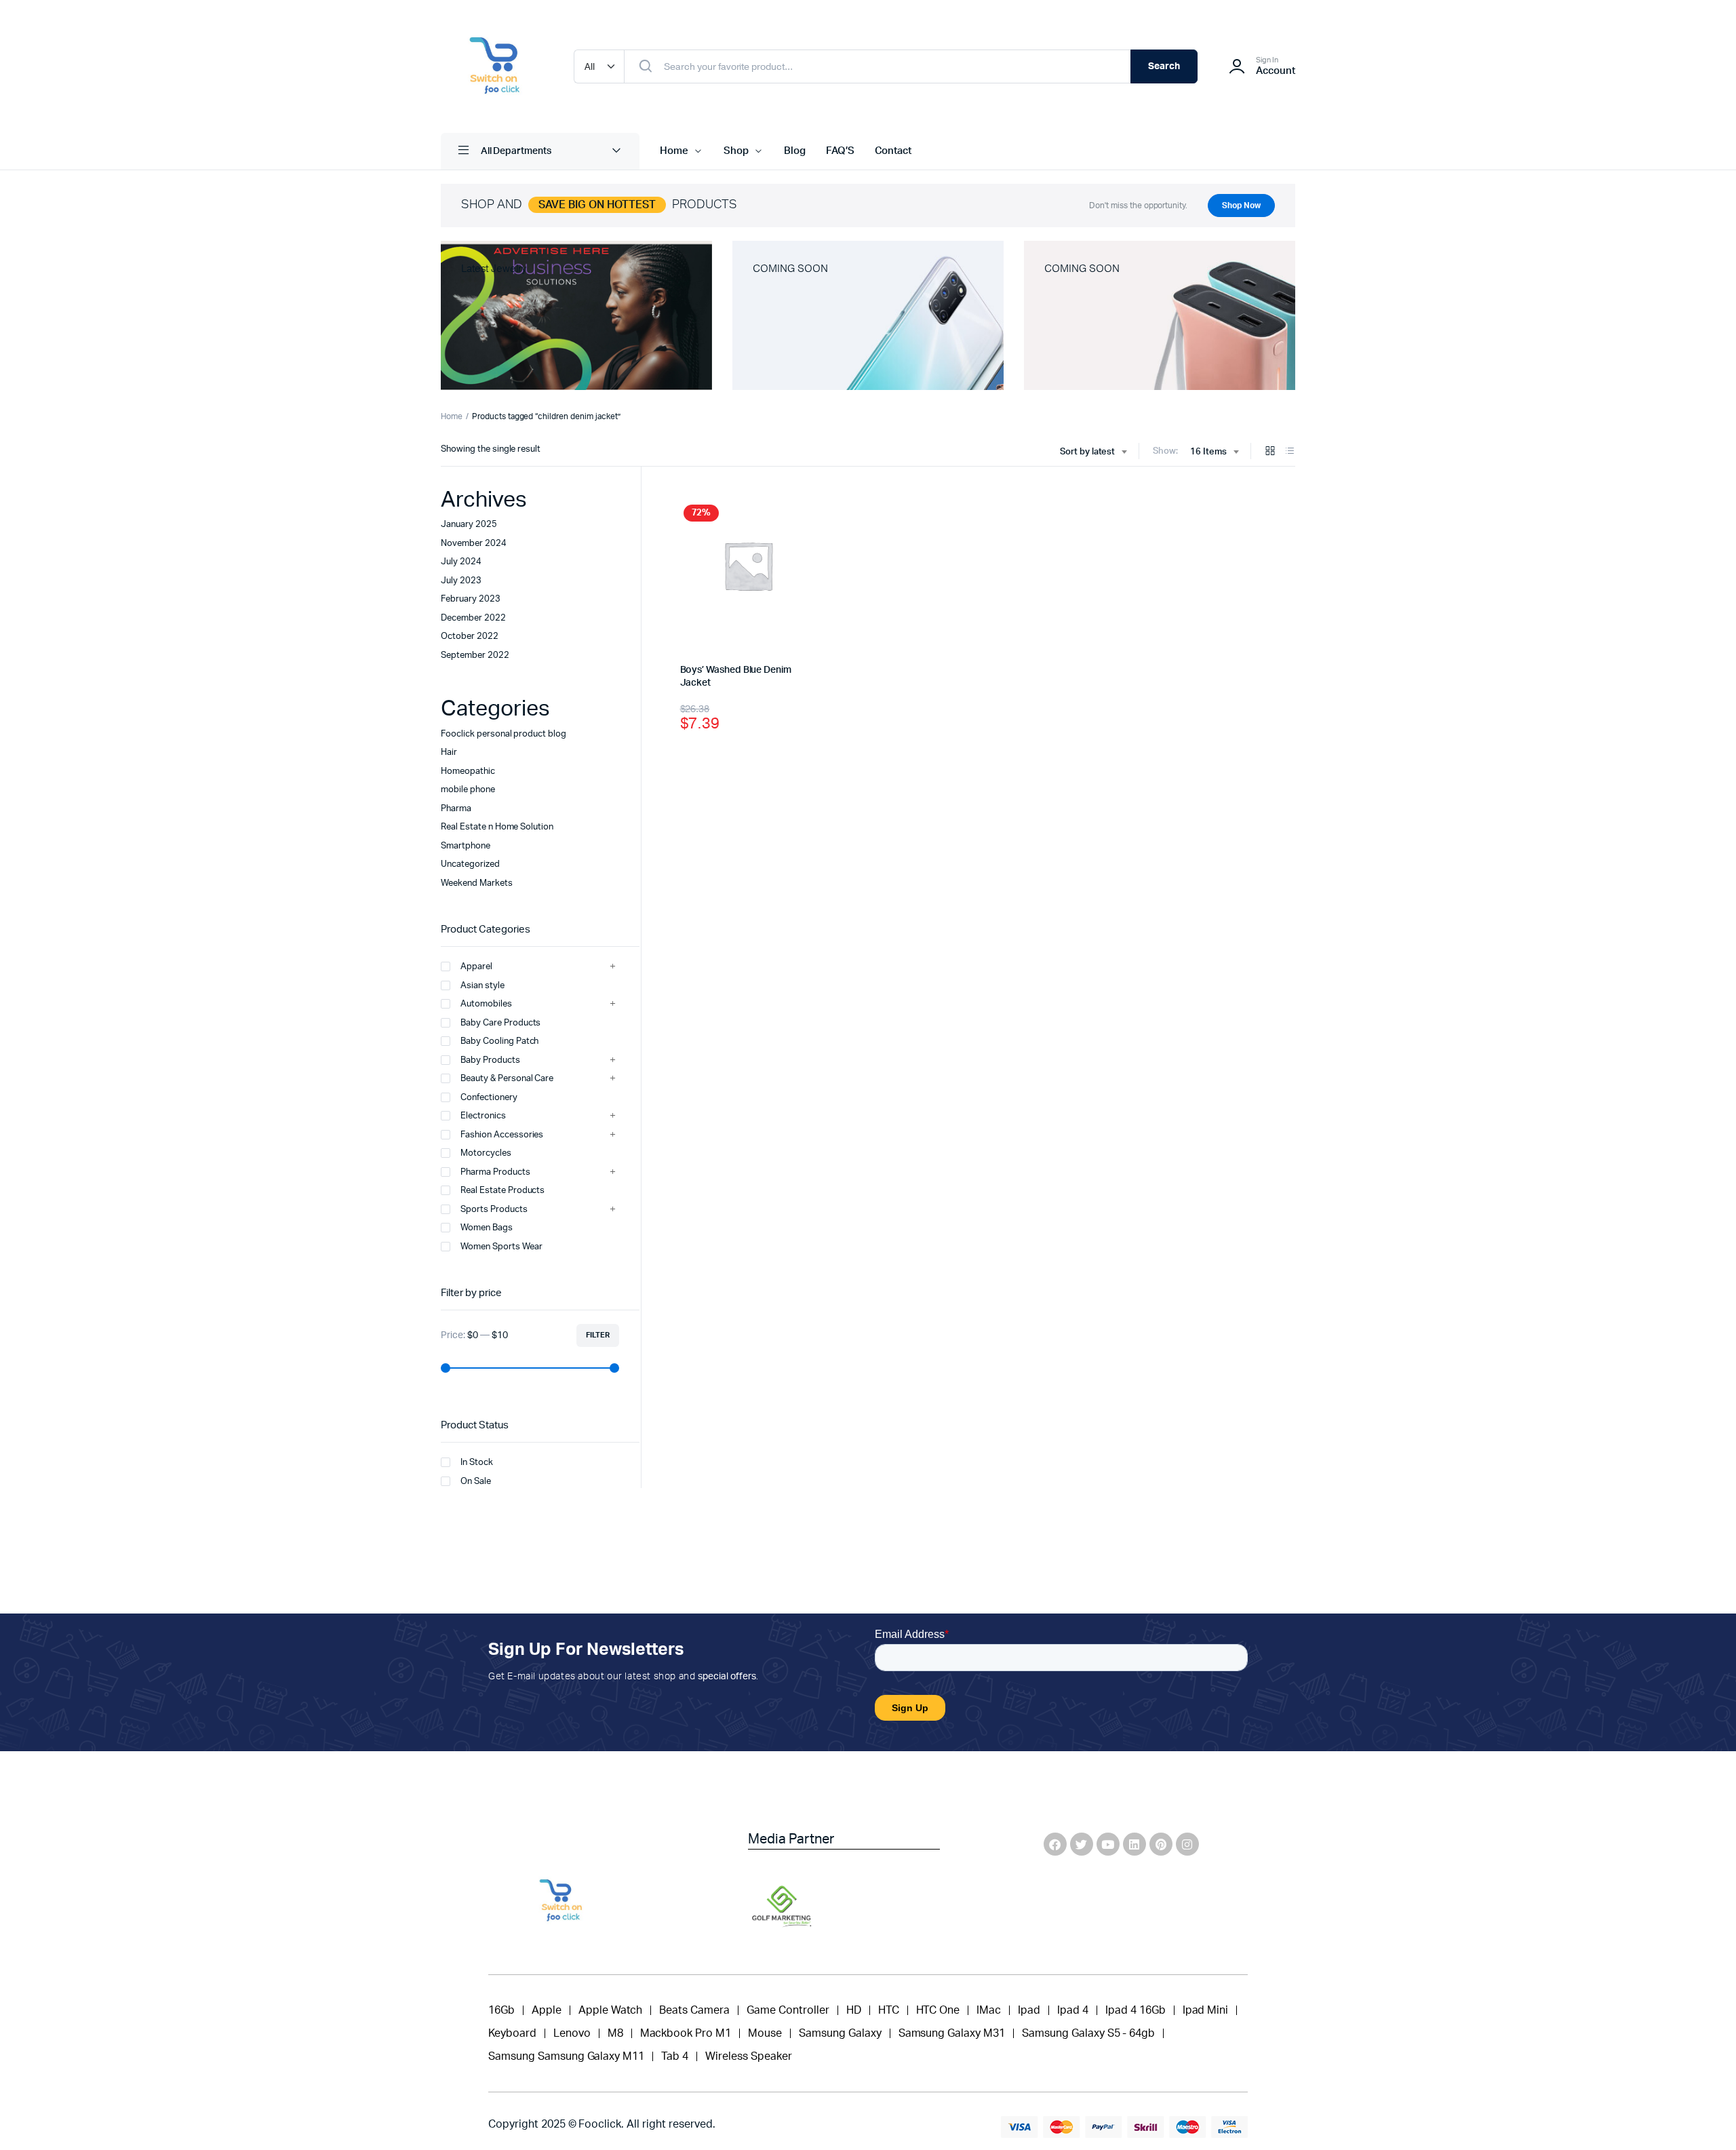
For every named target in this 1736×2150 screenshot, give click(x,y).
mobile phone (468, 790)
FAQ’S (840, 151)
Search (1164, 66)
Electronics (483, 1116)
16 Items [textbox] (1208, 452)
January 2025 (469, 525)
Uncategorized (470, 864)
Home (674, 151)
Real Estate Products (502, 1191)
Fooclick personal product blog (504, 734)
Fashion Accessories (502, 1135)
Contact (893, 151)
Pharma (456, 809)
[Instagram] (1187, 1844)
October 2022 (470, 637)
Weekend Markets (477, 883)
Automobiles (486, 1004)
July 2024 (461, 562)
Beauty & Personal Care (507, 1079)
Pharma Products (495, 1172)
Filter (598, 1335)
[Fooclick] (494, 66)
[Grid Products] (1270, 452)
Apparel (476, 967)
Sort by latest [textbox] (1088, 452)
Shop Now (1241, 206)
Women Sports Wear (501, 1247)
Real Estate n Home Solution (497, 827)
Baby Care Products (500, 1023)
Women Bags (487, 1228)
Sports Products (494, 1210)
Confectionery (489, 1098)
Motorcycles (486, 1153)
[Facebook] (1055, 1844)
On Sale (476, 1482)
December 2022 (473, 618)
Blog (795, 151)
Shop (736, 151)
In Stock (477, 1463)
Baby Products (490, 1060)
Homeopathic (468, 771)
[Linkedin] (1135, 1844)
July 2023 (461, 581)
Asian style (482, 986)
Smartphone (466, 846)
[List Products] (1290, 452)
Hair (449, 752)
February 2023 (471, 599)
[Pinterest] (1161, 1844)
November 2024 (474, 544)
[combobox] (1093, 452)
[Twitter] (1082, 1844)
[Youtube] (1108, 1844)
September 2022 (475, 656)
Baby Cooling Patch (499, 1041)
